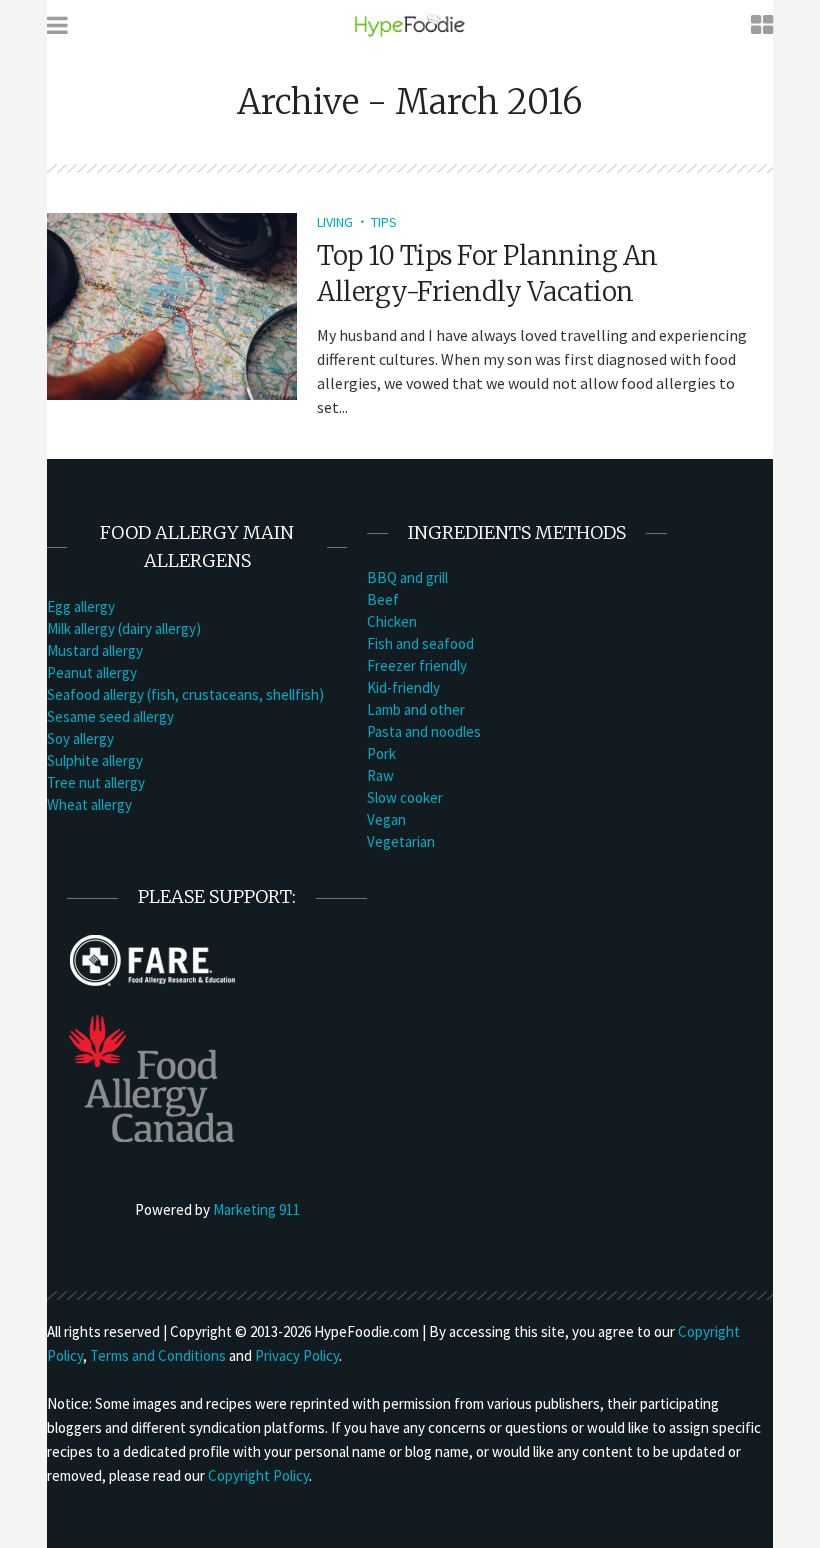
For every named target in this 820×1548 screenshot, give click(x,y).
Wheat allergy (89, 804)
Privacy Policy (297, 1355)
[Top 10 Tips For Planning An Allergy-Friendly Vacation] (172, 304)
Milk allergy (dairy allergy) (124, 628)
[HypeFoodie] (410, 24)
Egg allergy (81, 606)
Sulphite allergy (95, 760)
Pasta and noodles (424, 731)
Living (335, 222)
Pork (381, 753)
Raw (380, 775)
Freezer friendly (417, 665)
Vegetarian (401, 841)
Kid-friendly (403, 687)
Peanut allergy (92, 672)
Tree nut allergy (96, 782)
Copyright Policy (258, 1475)
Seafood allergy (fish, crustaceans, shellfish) (185, 694)
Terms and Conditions (158, 1355)
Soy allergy (80, 738)
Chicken (392, 621)
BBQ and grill (407, 577)
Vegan (386, 819)
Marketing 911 (256, 1209)
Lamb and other (416, 709)
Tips (384, 222)
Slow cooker (405, 797)
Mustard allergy (95, 650)
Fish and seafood (420, 643)
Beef (383, 599)
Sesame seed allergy (110, 716)
